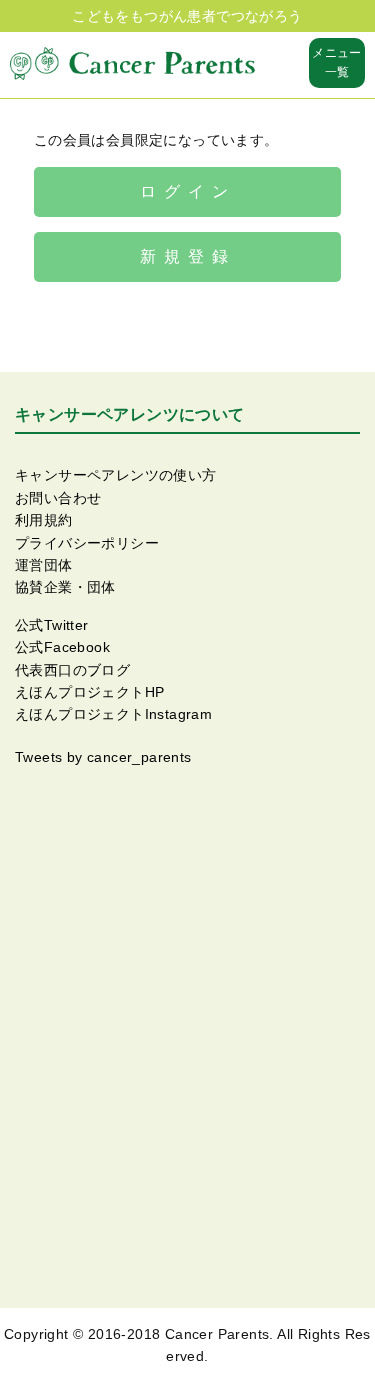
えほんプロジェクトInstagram (113, 714)
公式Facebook (62, 647)
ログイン (188, 191)
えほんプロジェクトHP (89, 692)
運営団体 (44, 565)
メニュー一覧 (337, 62)
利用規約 (44, 520)
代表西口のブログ (72, 670)
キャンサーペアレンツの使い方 (116, 475)
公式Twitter (52, 625)
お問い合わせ (58, 498)
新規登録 (188, 256)
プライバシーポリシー (87, 543)
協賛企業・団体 (65, 587)
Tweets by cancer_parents (103, 757)
